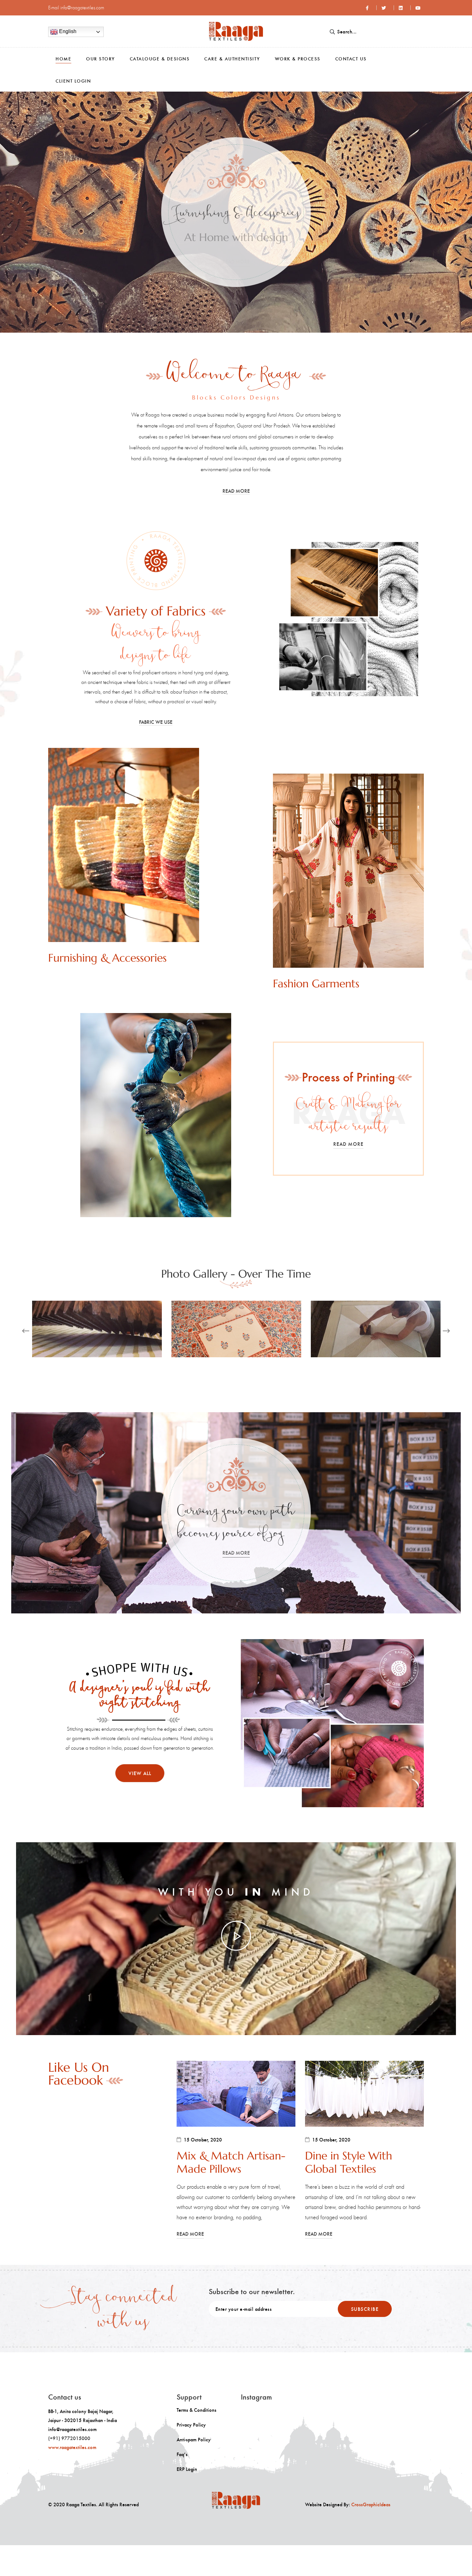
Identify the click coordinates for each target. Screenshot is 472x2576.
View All (140, 1773)
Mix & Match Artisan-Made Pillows (231, 2163)
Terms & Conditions (197, 2410)
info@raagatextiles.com (82, 8)
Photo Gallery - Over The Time (236, 1274)
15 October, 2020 (203, 2140)
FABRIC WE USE (156, 722)
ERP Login (187, 2469)
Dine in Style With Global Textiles (349, 2163)
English (67, 31)
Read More (236, 261)
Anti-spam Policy (194, 2439)
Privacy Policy (191, 2425)
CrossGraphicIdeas (371, 2504)
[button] (10, 212)
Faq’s (182, 2454)
